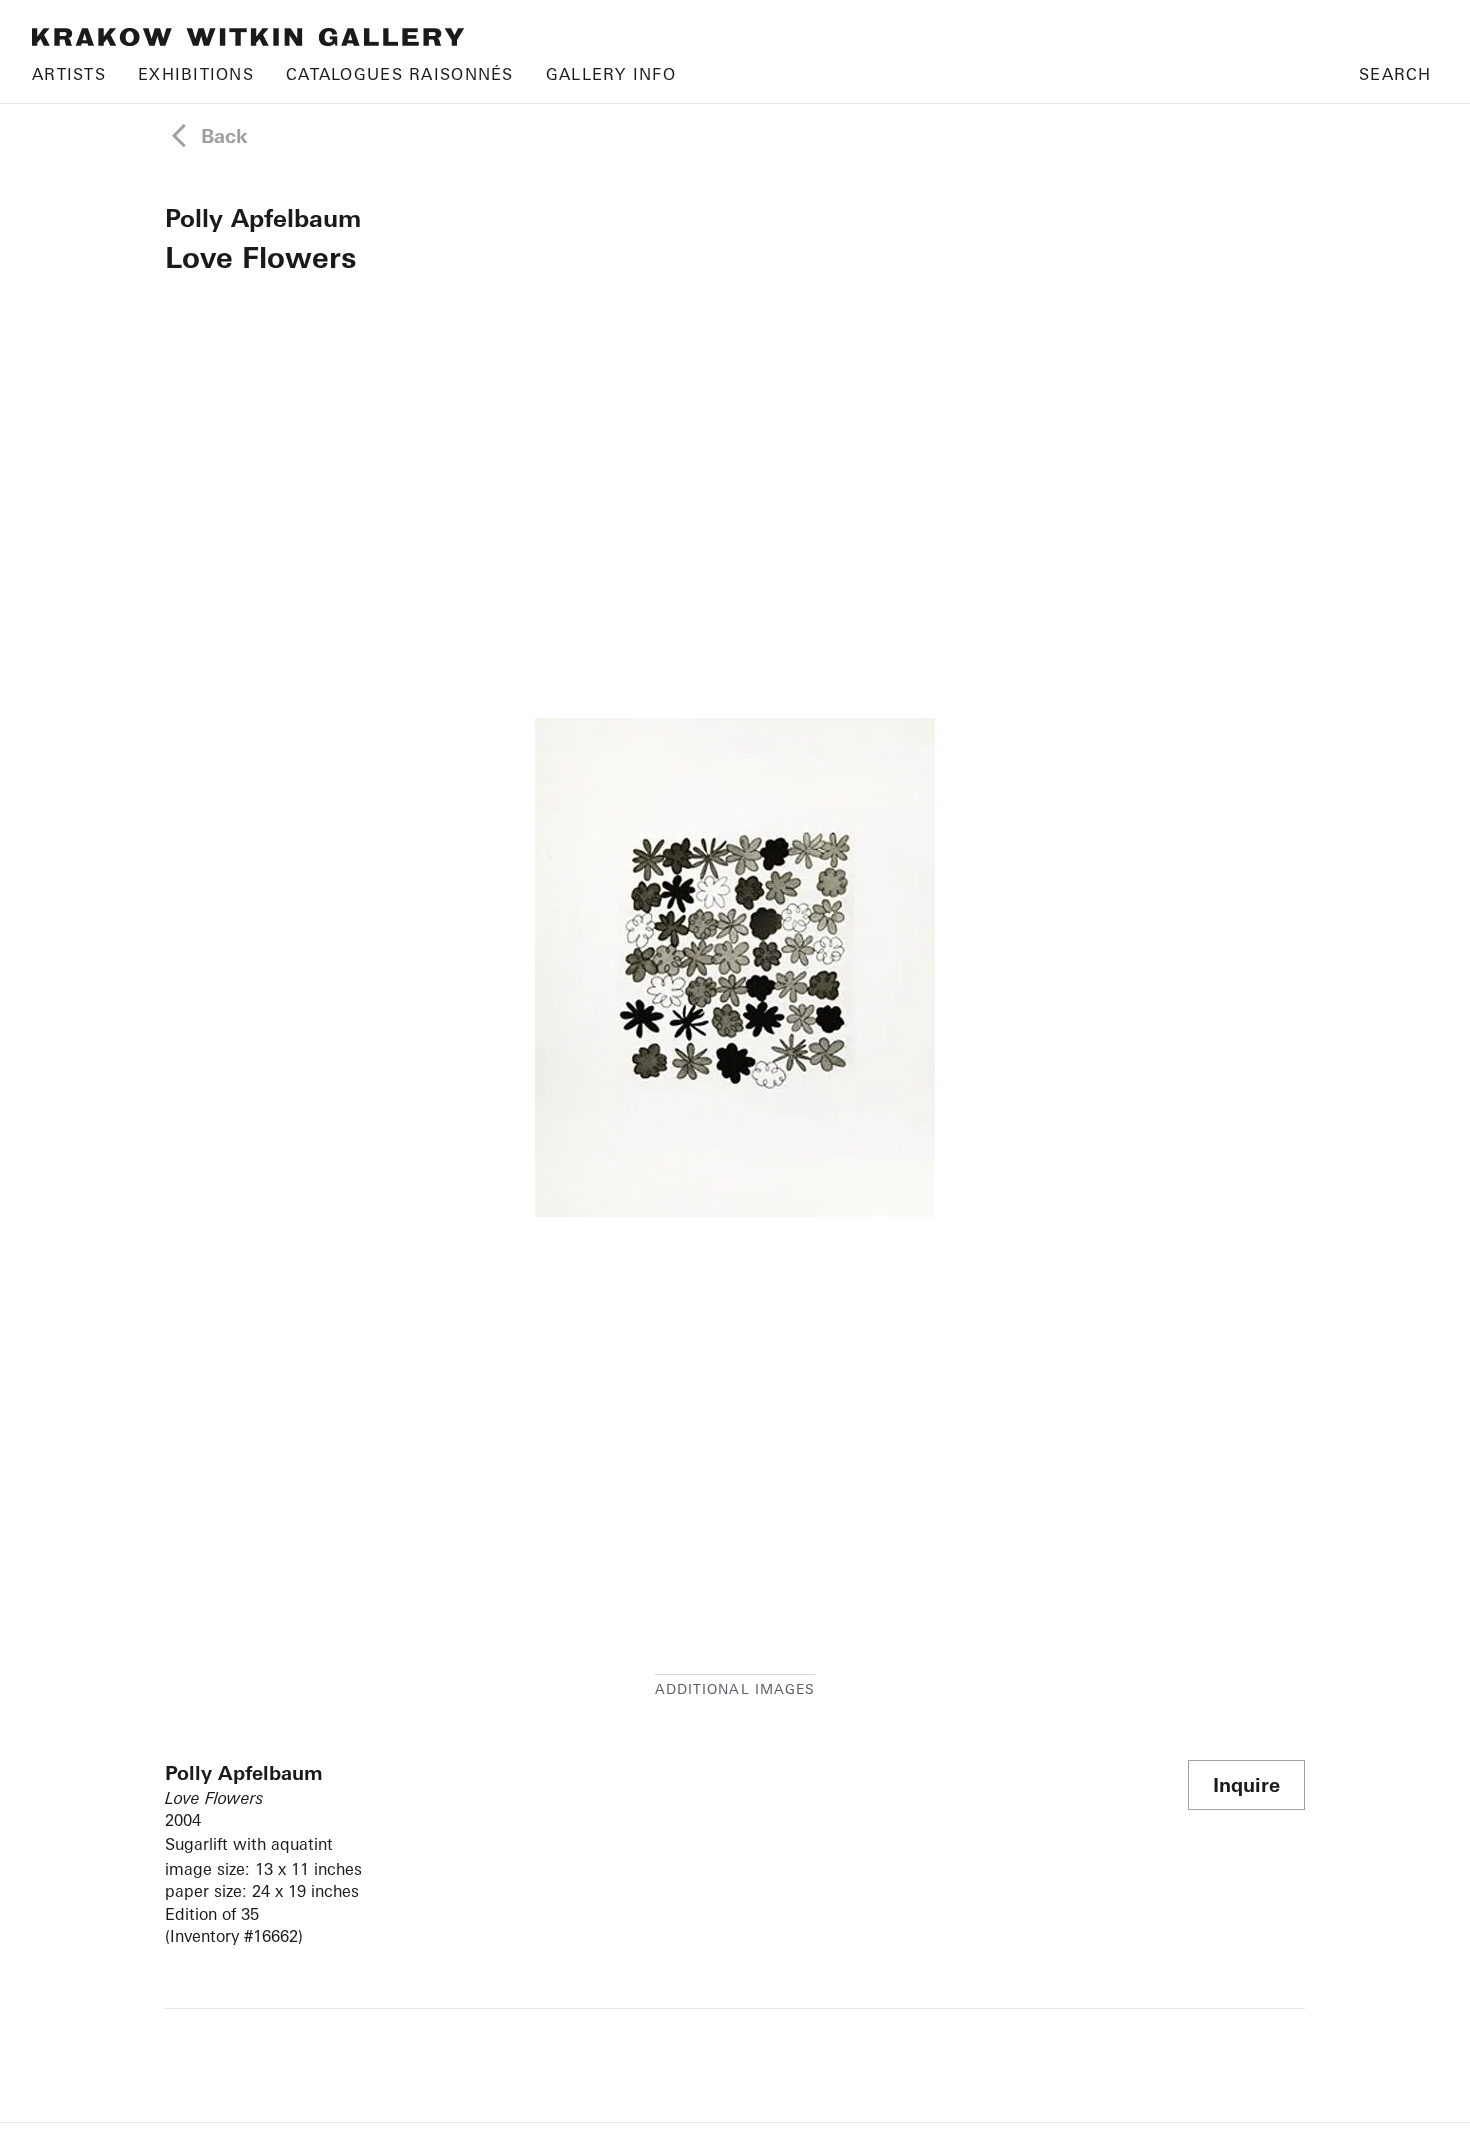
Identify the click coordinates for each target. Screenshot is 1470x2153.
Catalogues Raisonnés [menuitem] (400, 74)
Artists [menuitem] (69, 74)
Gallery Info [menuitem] (611, 74)
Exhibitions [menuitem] (196, 74)
